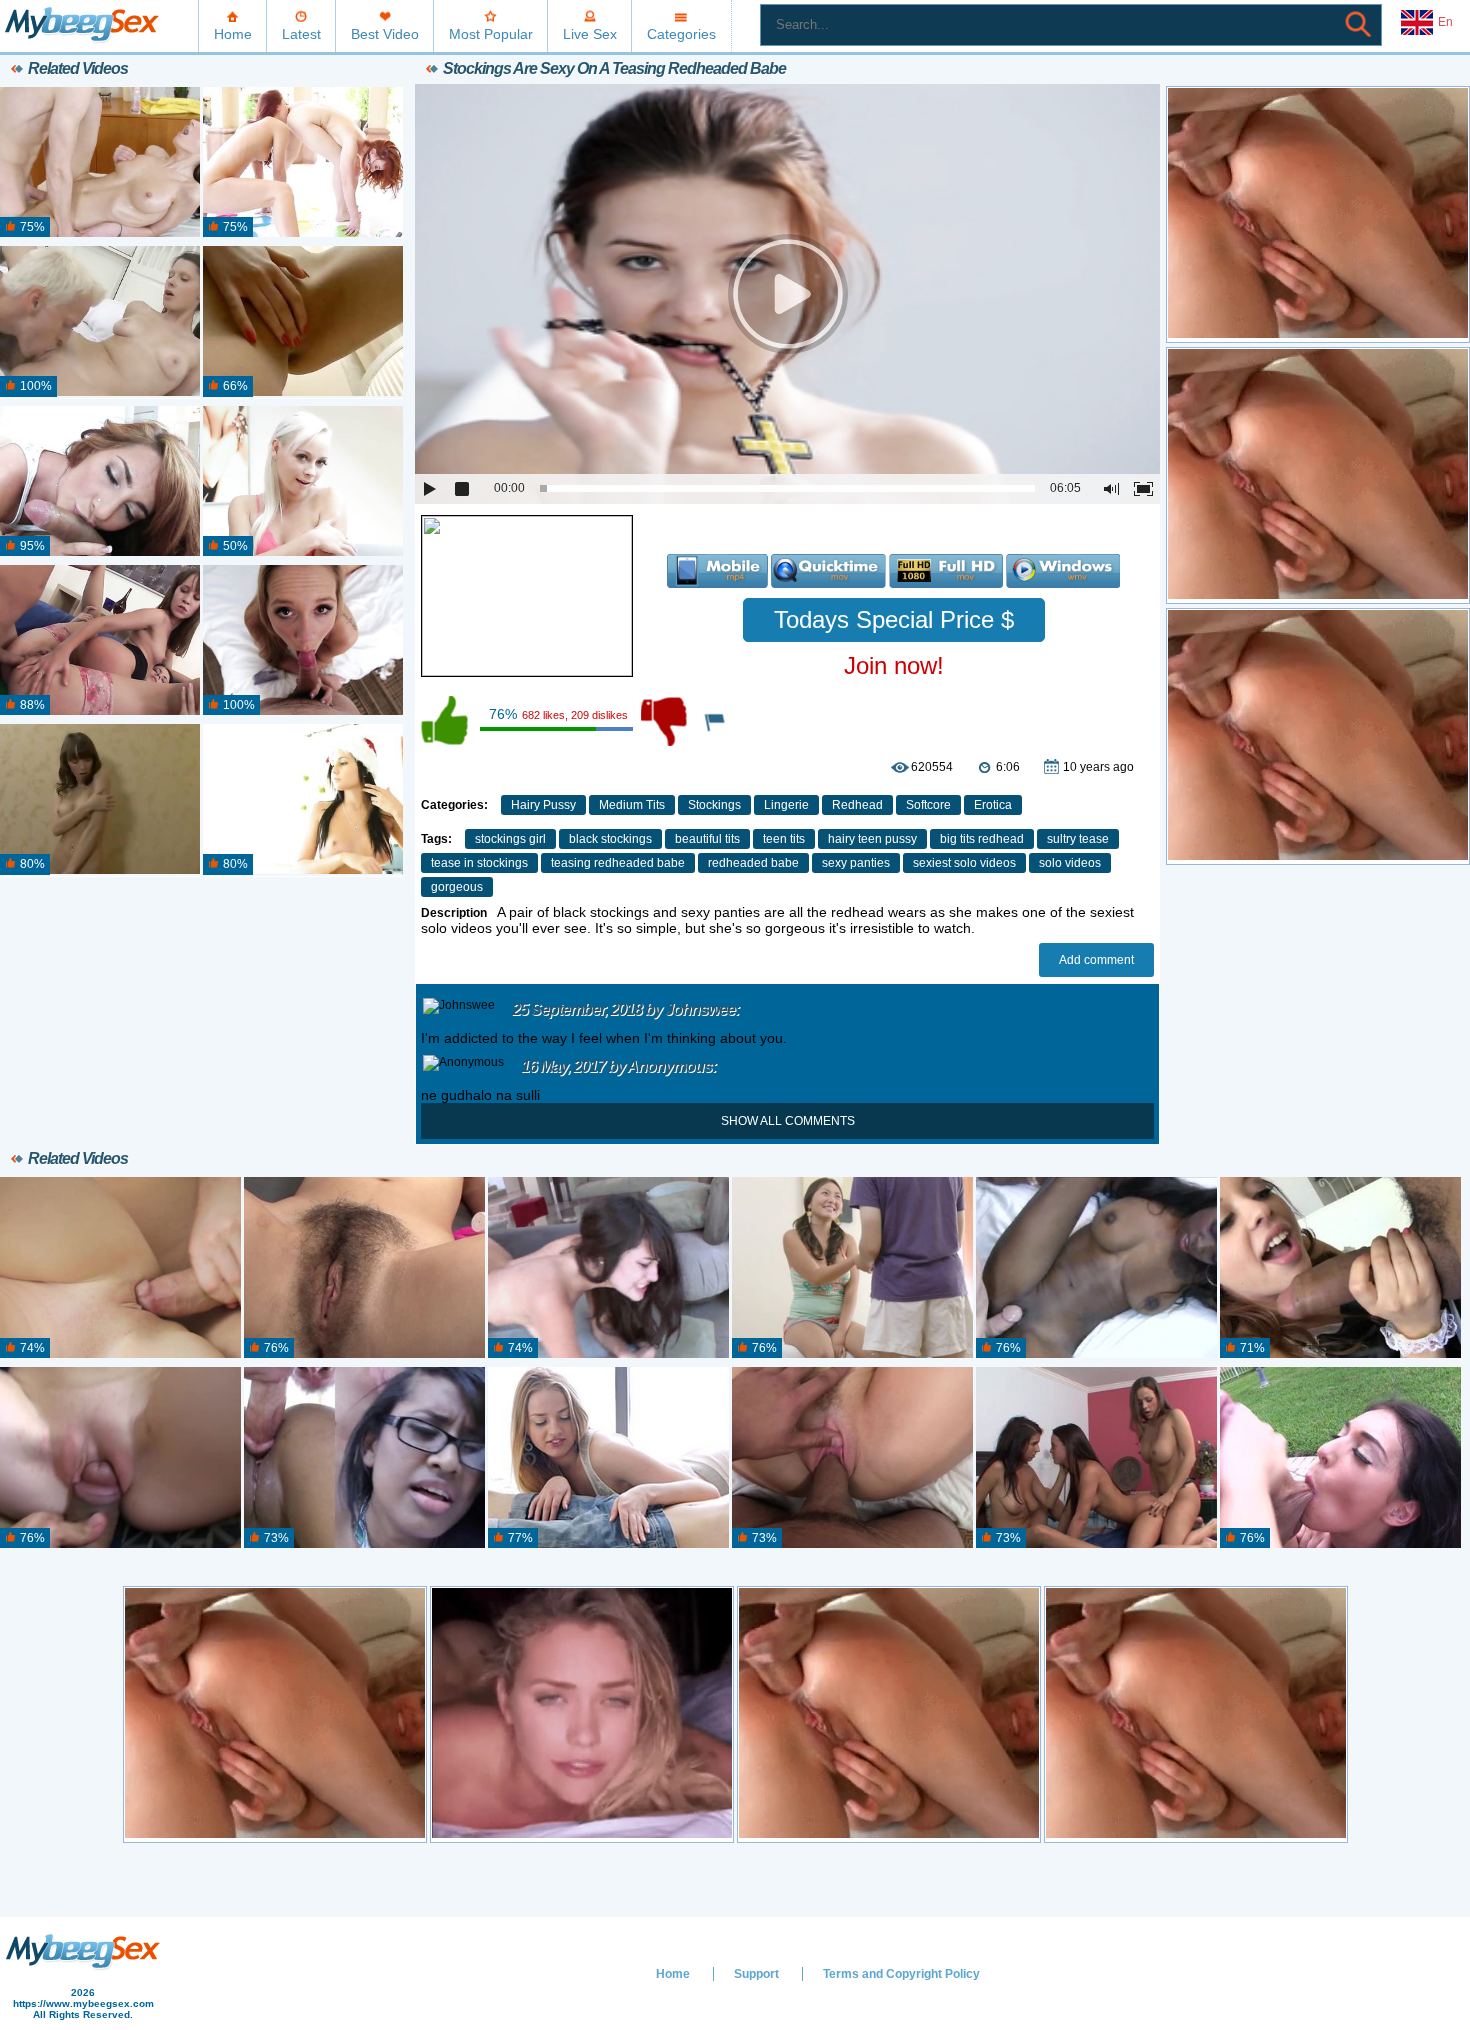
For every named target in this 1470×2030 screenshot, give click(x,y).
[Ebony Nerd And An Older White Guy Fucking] (364, 1458)
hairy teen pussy (872, 839)
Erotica (993, 805)
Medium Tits (632, 805)
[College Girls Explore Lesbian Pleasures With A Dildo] (364, 1268)
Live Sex (590, 34)
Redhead (857, 805)
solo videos (1070, 863)
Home (233, 34)
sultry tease (1078, 839)
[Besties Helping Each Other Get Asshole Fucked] (100, 641)
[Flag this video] (716, 721)
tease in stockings (479, 863)
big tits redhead (982, 839)
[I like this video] (446, 721)
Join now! (894, 665)
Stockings (714, 805)
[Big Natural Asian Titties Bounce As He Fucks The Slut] (852, 1268)
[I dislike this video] (666, 721)
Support (756, 1974)
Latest (301, 34)
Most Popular (491, 34)
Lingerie (786, 805)
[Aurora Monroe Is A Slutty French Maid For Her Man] (1340, 1268)
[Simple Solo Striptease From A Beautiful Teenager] (303, 322)
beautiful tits (707, 839)
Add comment (1096, 960)
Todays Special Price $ (894, 619)
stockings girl (510, 839)
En (1445, 22)
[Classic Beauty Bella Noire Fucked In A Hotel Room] (852, 1458)
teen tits (784, 839)
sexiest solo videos (964, 863)
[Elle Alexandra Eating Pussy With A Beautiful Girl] (608, 1268)
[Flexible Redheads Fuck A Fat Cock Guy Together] (303, 163)
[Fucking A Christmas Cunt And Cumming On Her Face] (303, 800)
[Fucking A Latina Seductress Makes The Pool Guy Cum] (1340, 1458)
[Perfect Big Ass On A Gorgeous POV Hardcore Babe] (100, 482)
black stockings (610, 839)
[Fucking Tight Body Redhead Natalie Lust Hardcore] (120, 1458)
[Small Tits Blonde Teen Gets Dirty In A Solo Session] (303, 482)
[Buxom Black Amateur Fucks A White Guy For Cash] (1096, 1268)
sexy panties (856, 863)
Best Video (385, 34)
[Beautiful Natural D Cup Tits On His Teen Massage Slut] (100, 163)
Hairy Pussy (543, 805)
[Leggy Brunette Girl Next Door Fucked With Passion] (100, 322)
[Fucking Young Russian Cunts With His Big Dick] (120, 1268)
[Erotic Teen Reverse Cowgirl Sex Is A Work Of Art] (608, 1458)
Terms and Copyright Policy (901, 1974)
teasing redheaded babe (618, 863)
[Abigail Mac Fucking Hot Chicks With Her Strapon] (1096, 1458)
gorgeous (457, 887)
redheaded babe (753, 863)
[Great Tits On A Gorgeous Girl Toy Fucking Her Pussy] (100, 800)
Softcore (928, 805)
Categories (681, 34)
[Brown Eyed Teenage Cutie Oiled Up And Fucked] (303, 641)
